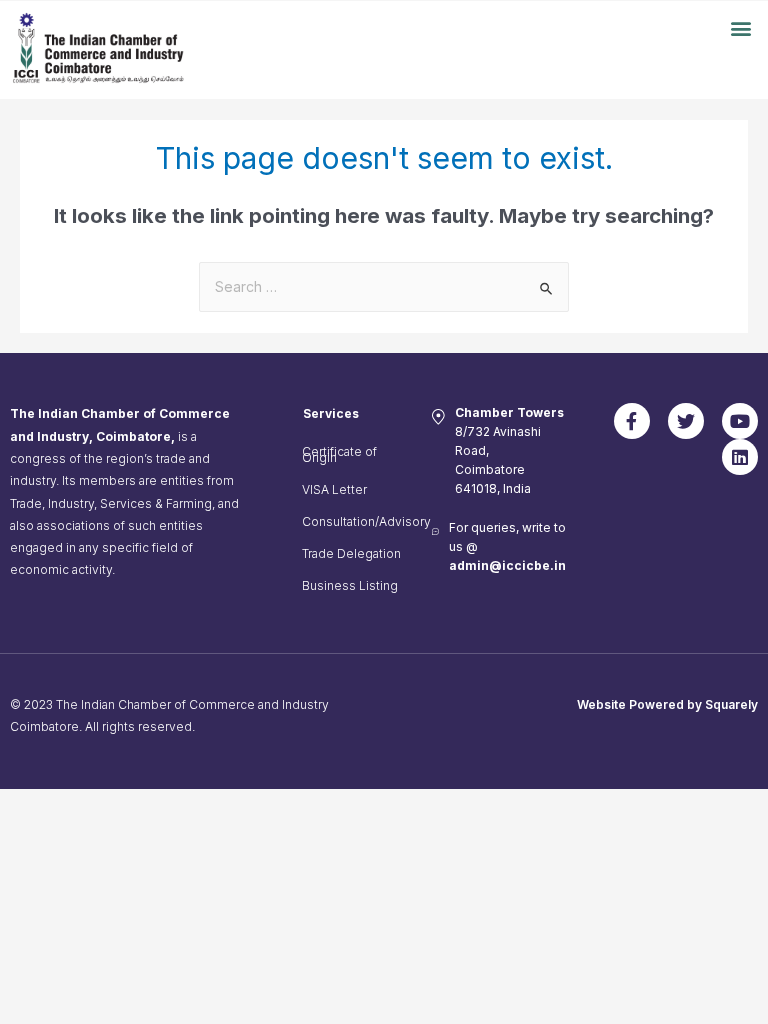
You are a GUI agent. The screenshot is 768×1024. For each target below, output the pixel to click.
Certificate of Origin (339, 454)
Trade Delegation (351, 553)
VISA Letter (334, 489)
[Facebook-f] (632, 421)
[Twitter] (686, 421)
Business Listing (350, 585)
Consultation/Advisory (358, 521)
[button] (741, 27)
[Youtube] (740, 421)
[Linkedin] (740, 457)
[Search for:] (384, 287)
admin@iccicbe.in (507, 565)
